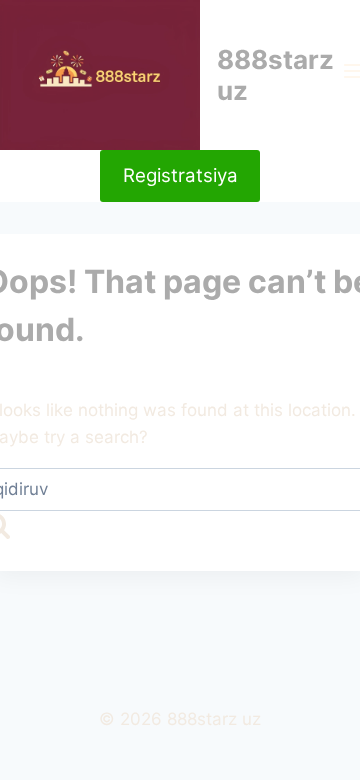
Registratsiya (180, 175)
